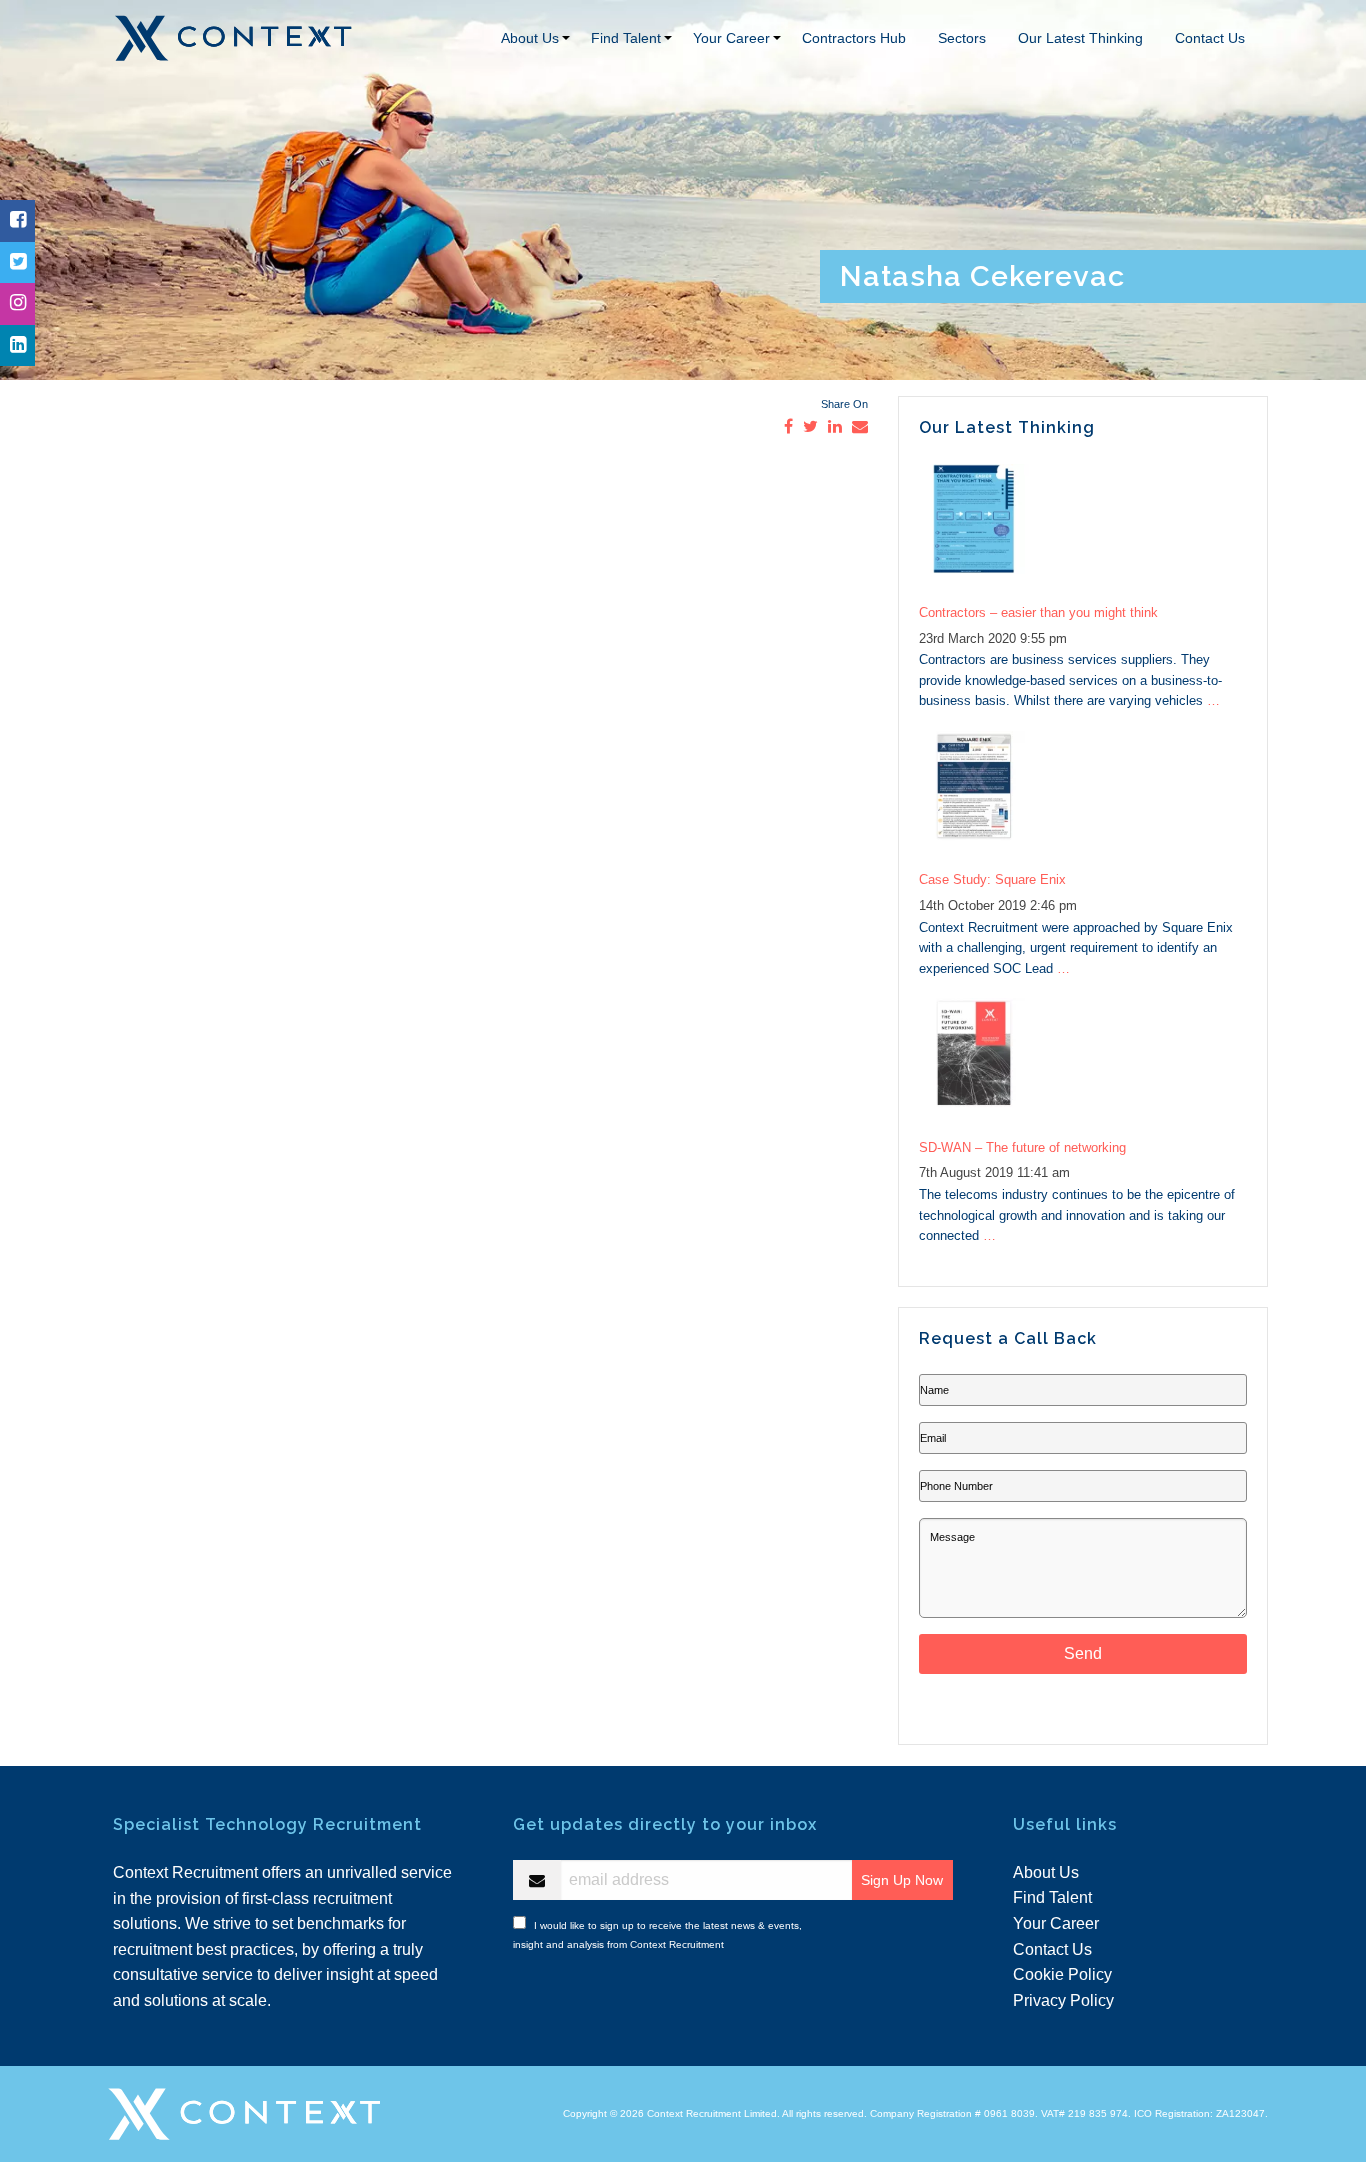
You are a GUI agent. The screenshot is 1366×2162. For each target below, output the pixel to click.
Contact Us (1210, 38)
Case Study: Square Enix (992, 879)
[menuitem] (530, 38)
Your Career (731, 38)
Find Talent (626, 38)
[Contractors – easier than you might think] (1083, 529)
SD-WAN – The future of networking (1022, 1147)
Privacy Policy (1063, 2000)
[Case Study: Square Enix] (1083, 796)
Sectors (962, 38)
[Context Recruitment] (233, 36)
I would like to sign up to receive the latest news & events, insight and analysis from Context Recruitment (657, 1932)
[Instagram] (18, 303)
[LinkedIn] (18, 345)
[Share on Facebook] (788, 426)
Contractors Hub (854, 38)
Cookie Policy (1062, 1974)
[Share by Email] (860, 426)
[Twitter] (18, 262)
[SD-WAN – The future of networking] (1083, 1063)
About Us (530, 38)
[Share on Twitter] (810, 426)
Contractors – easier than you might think (1038, 612)
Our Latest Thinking (1080, 38)
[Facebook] (18, 220)
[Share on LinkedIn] (835, 426)
